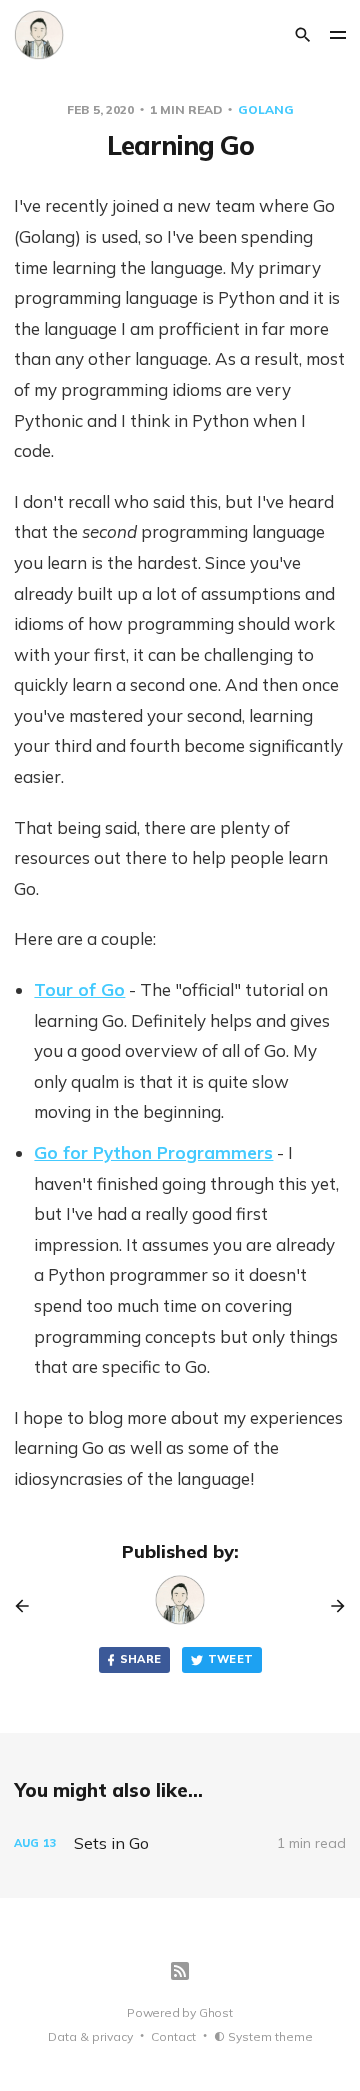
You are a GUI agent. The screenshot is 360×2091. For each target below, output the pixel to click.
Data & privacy (90, 2036)
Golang (266, 109)
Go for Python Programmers (153, 1152)
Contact (173, 2036)
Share (141, 1659)
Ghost (216, 2012)
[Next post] (331, 1606)
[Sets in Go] (179, 1843)
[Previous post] (29, 1606)
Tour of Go (79, 989)
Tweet (231, 1659)
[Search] (303, 35)
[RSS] (180, 1971)
